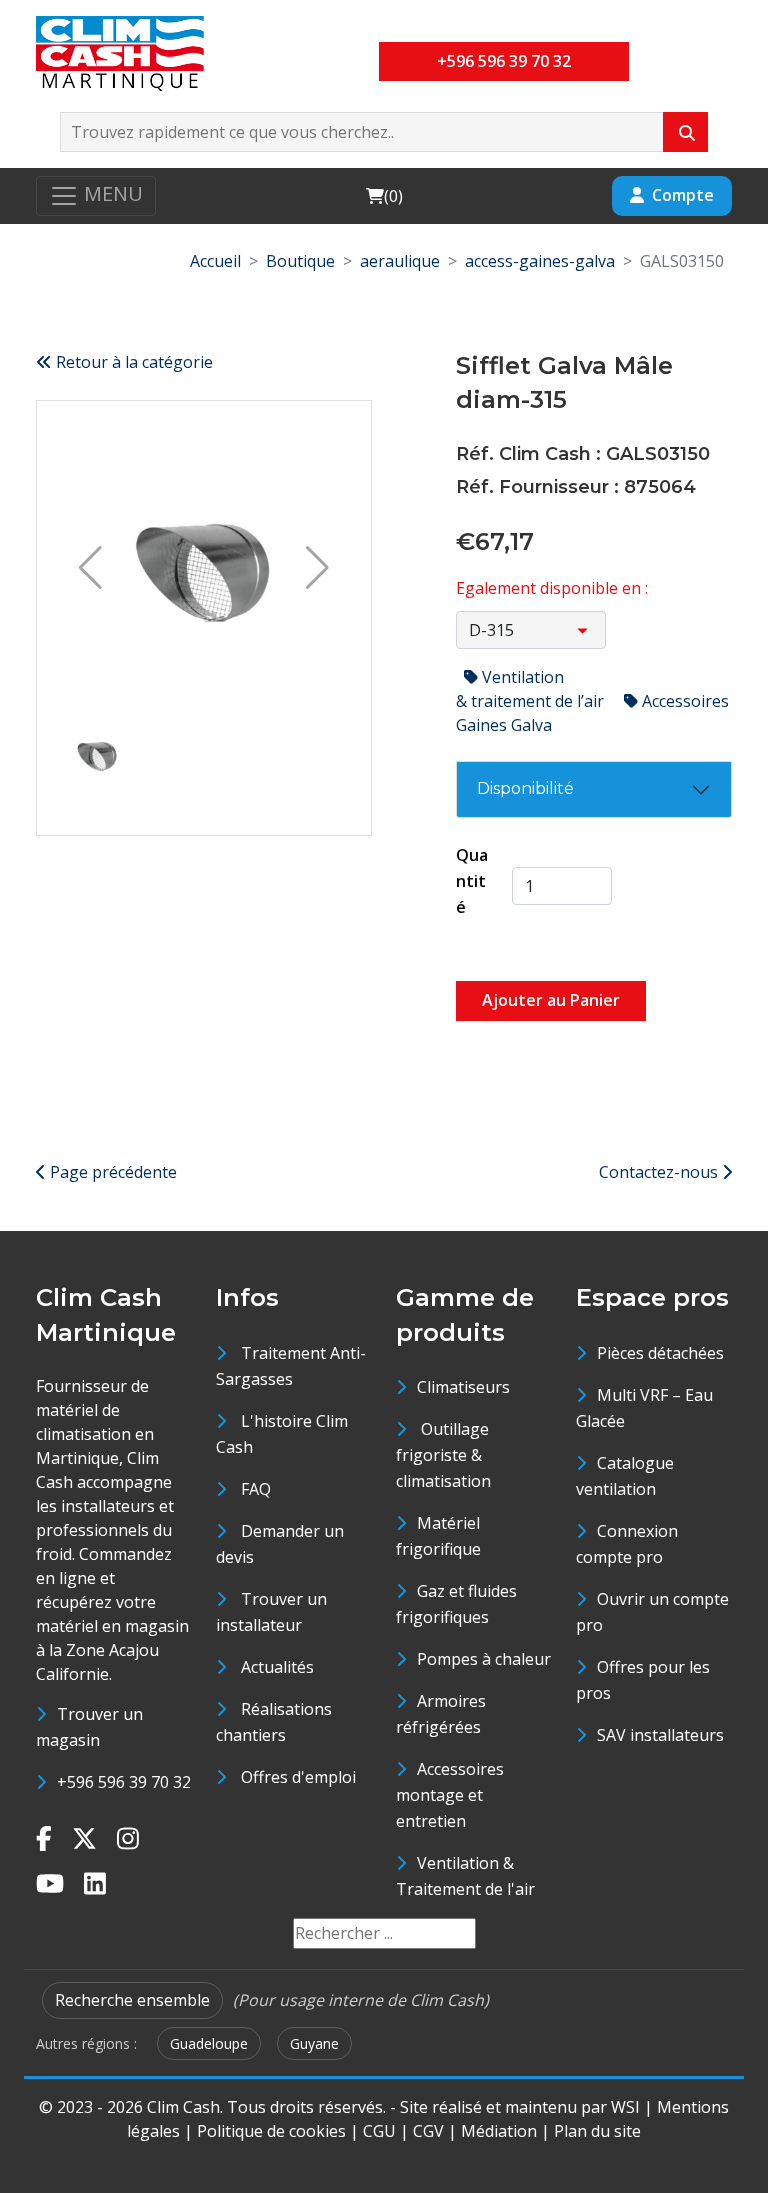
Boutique (300, 261)
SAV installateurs (660, 1735)
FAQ (256, 1489)
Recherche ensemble (132, 2000)
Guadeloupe (209, 2043)
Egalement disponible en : (552, 588)
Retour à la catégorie (132, 362)
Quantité (472, 881)
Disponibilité (525, 788)
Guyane (314, 2043)
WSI (625, 2107)
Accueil (215, 261)
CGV (428, 2131)
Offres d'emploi (298, 1777)
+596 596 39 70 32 (504, 61)
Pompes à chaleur (484, 1659)
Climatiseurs (463, 1387)
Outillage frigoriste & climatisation (443, 1455)
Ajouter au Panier (551, 1000)
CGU (379, 2131)
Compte (683, 195)
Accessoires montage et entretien (450, 1795)
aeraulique (400, 261)
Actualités (277, 1667)
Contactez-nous (660, 1172)
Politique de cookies (271, 2131)
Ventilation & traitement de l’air (532, 689)
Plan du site (597, 2131)
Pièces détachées (660, 1353)
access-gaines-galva (540, 261)
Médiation (499, 2131)
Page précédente (111, 1172)
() (384, 195)
